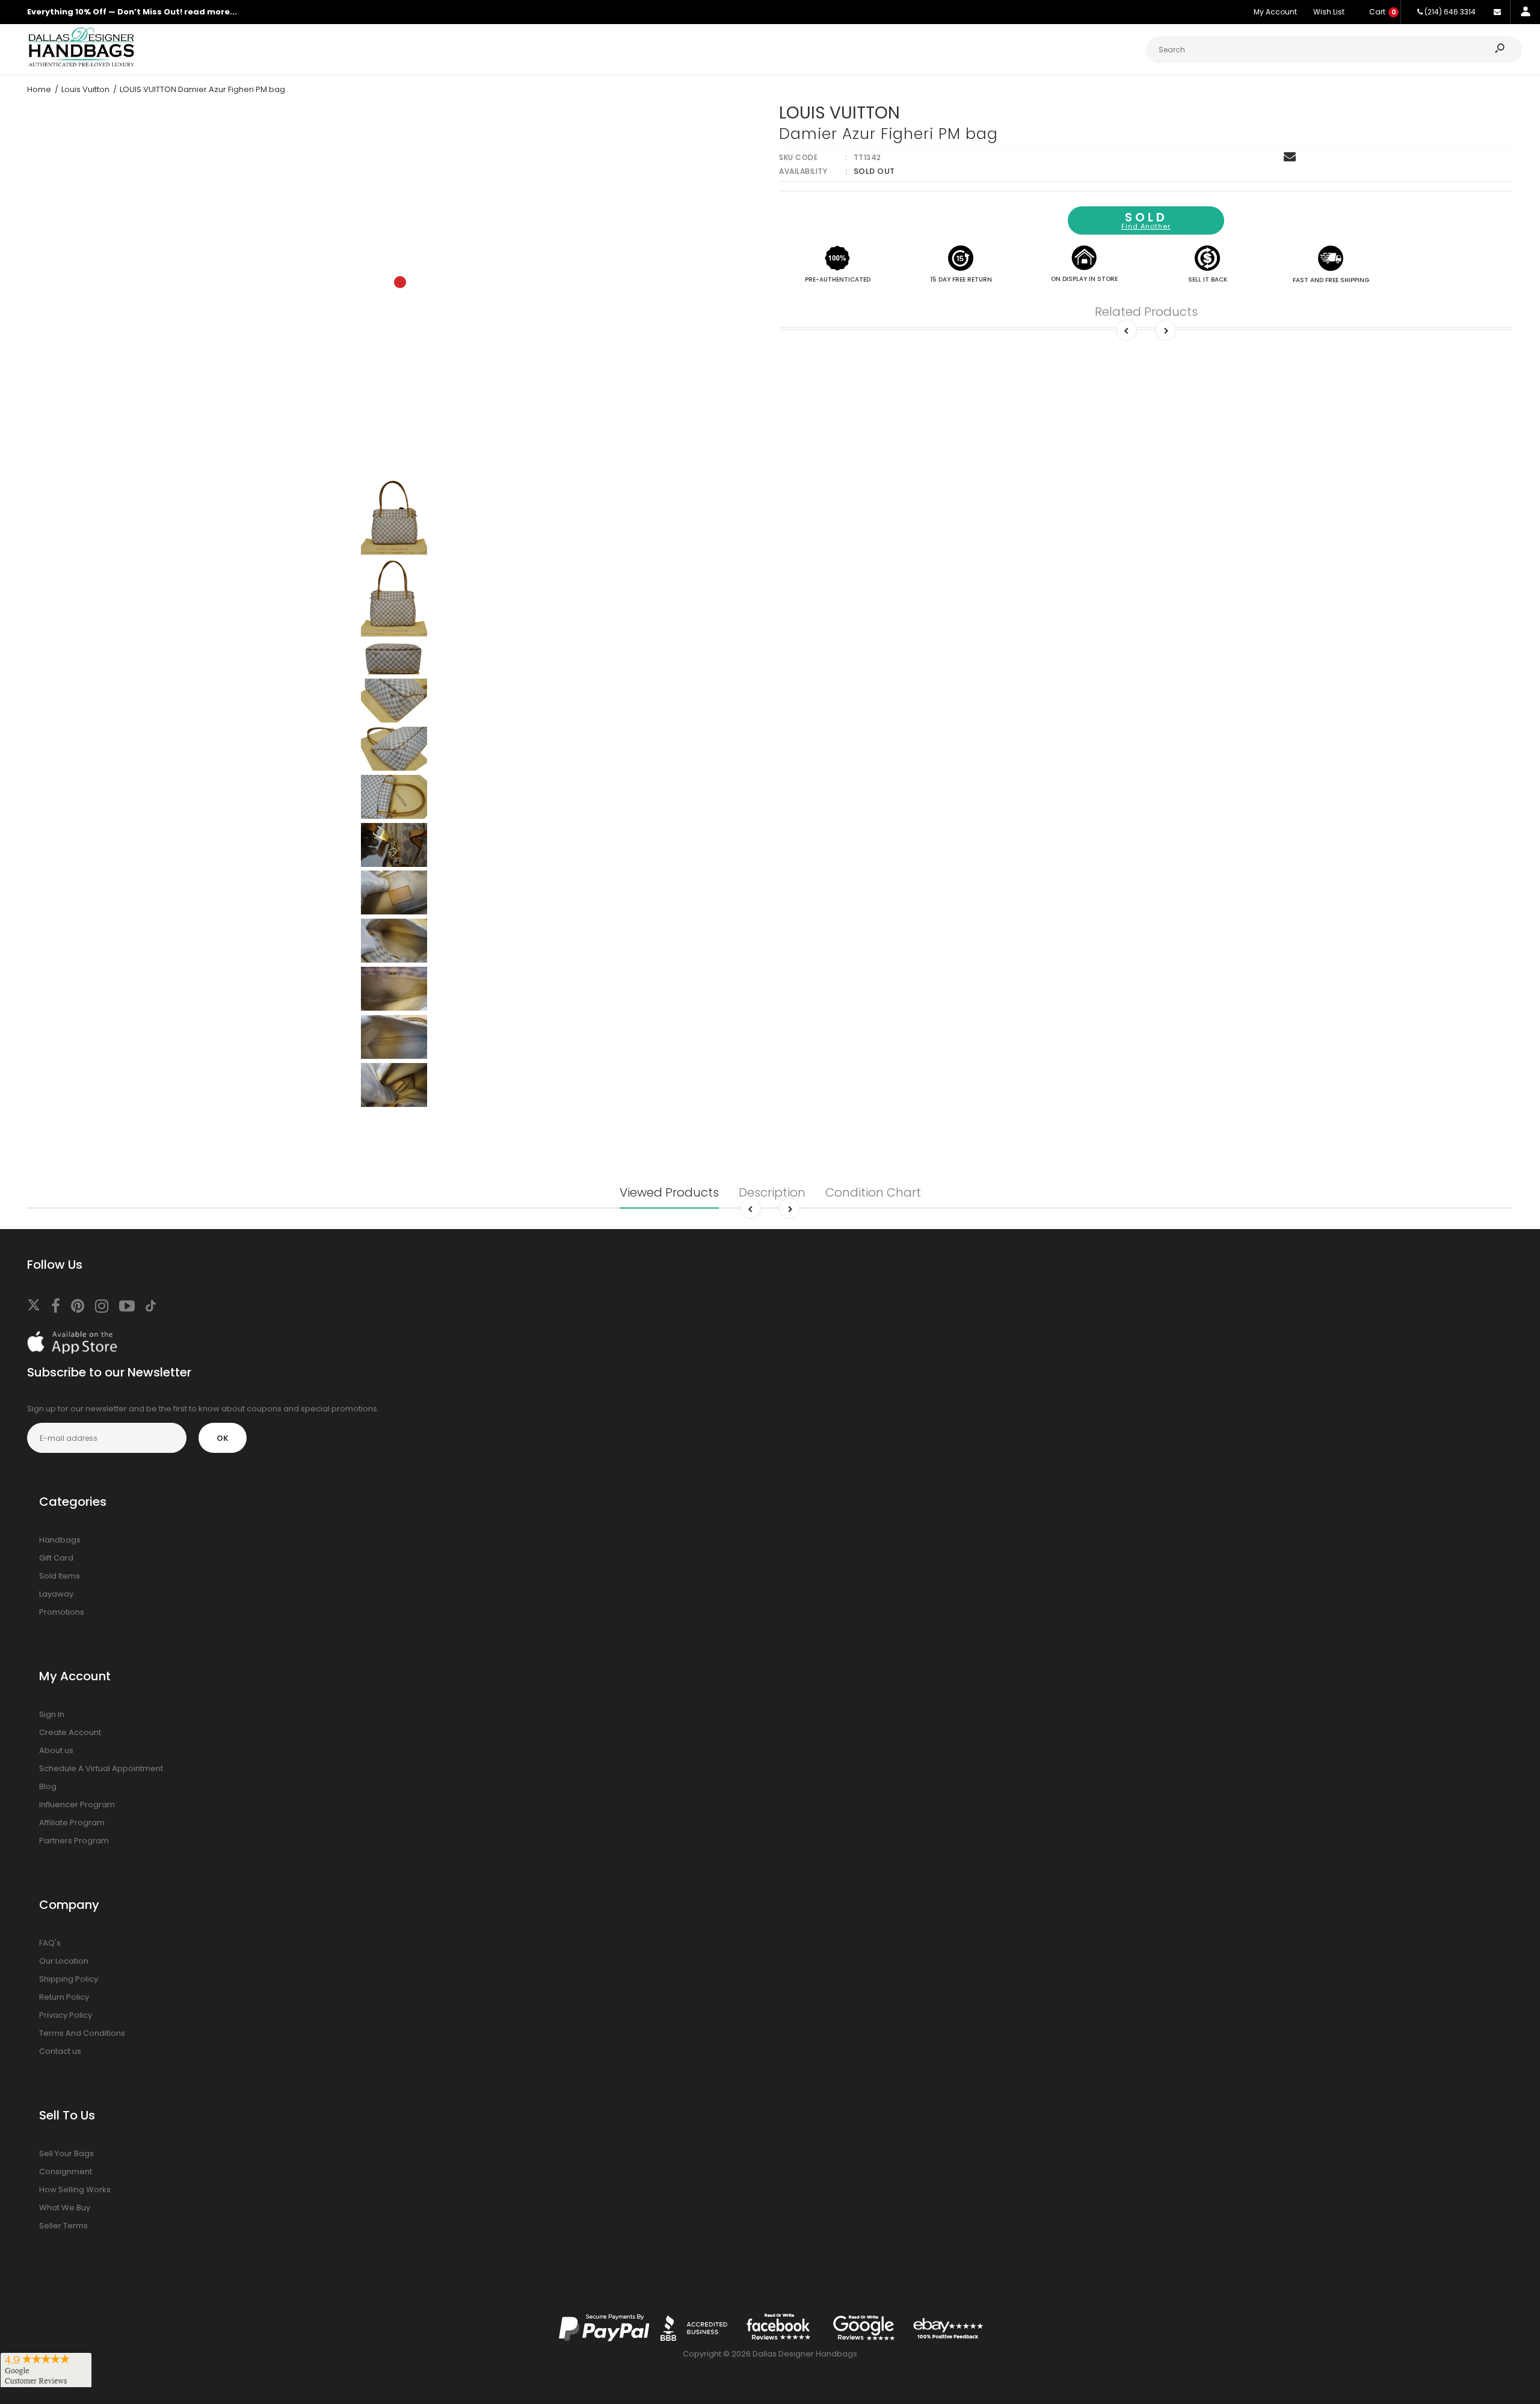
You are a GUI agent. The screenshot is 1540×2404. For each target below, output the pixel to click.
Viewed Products (669, 1192)
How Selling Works (75, 2190)
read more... (211, 12)
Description (772, 1192)
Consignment (66, 2171)
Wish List (1329, 12)
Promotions (62, 1612)
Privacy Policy (66, 2015)
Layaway (56, 1594)
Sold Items (60, 1576)
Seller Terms (63, 2226)
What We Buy (65, 2208)
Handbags (60, 1540)
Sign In (52, 1714)
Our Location (64, 1961)
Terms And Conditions (82, 2033)
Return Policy (64, 1997)
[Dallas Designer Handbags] (81, 65)
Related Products (1146, 312)
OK (223, 1438)
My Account (1275, 12)
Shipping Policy (69, 1979)
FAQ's (50, 1943)
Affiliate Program (72, 1823)
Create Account (70, 1732)
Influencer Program (77, 1805)
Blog (48, 1786)
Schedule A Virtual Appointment (101, 1768)
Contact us (60, 2051)
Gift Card (56, 1558)
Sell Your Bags (66, 2153)
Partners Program (74, 1841)
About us (56, 1750)
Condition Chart (873, 1192)
